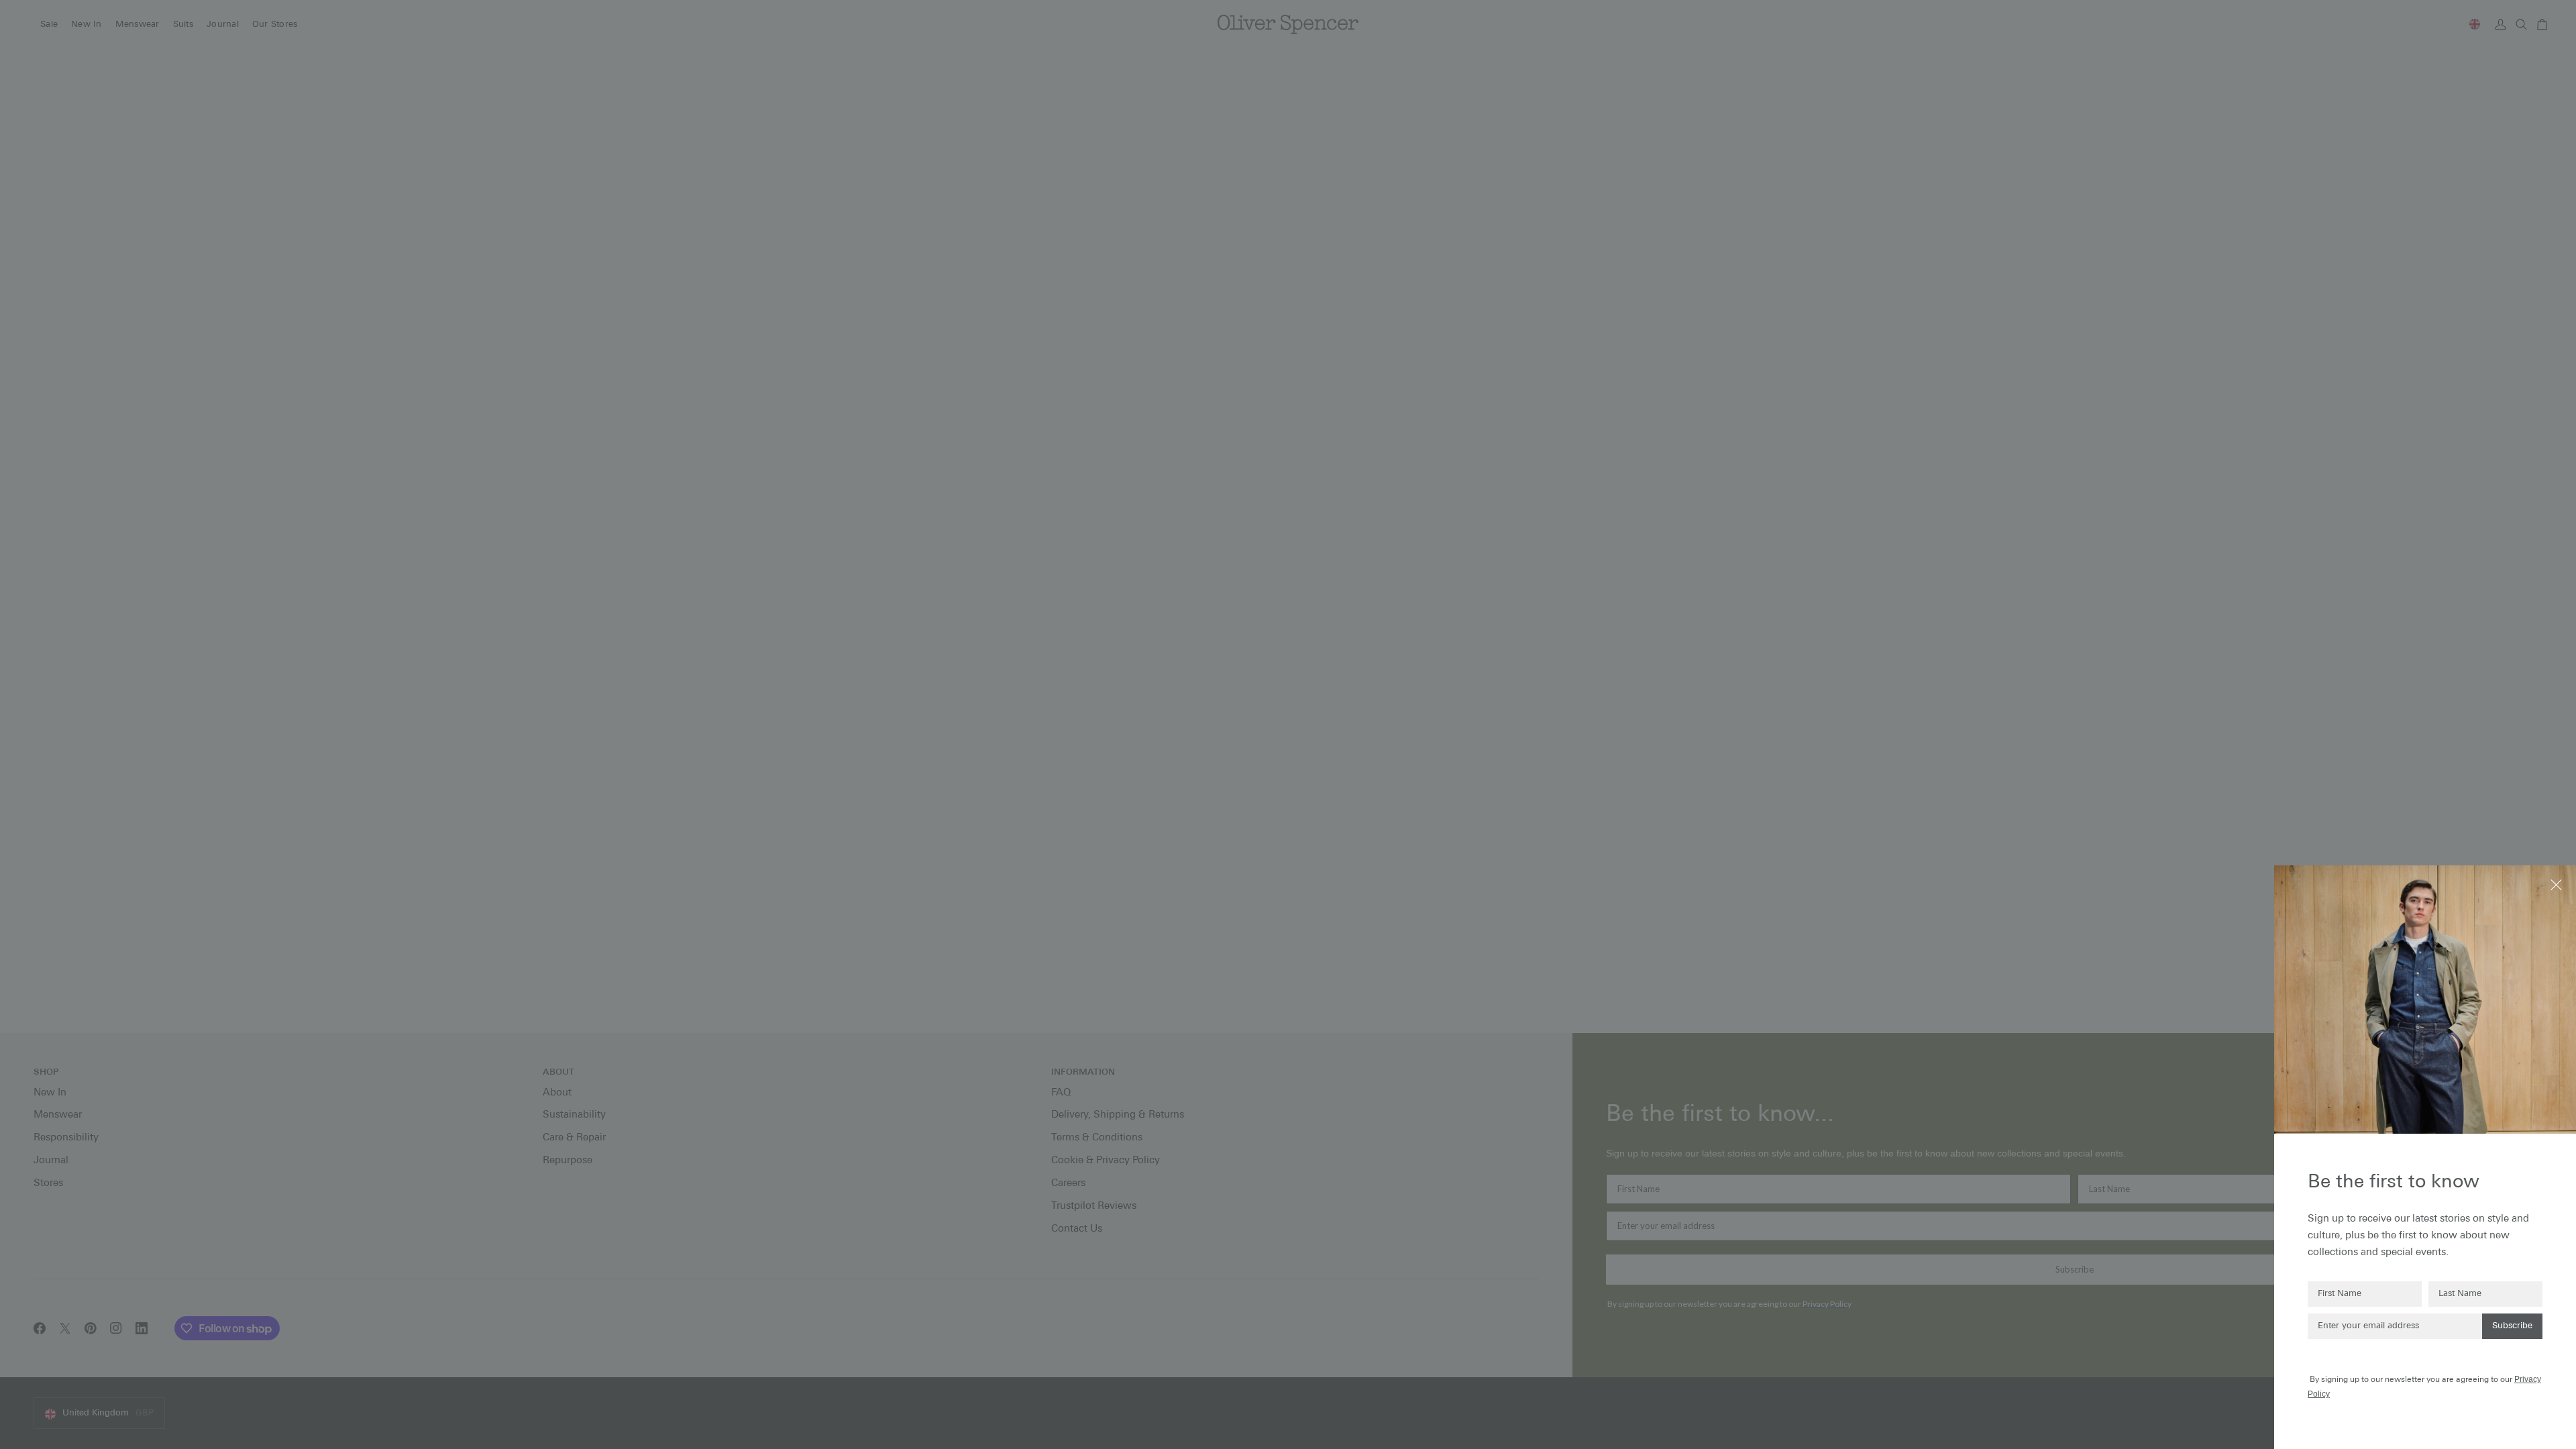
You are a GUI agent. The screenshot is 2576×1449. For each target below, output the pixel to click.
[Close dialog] (2558, 884)
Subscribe (2512, 1326)
